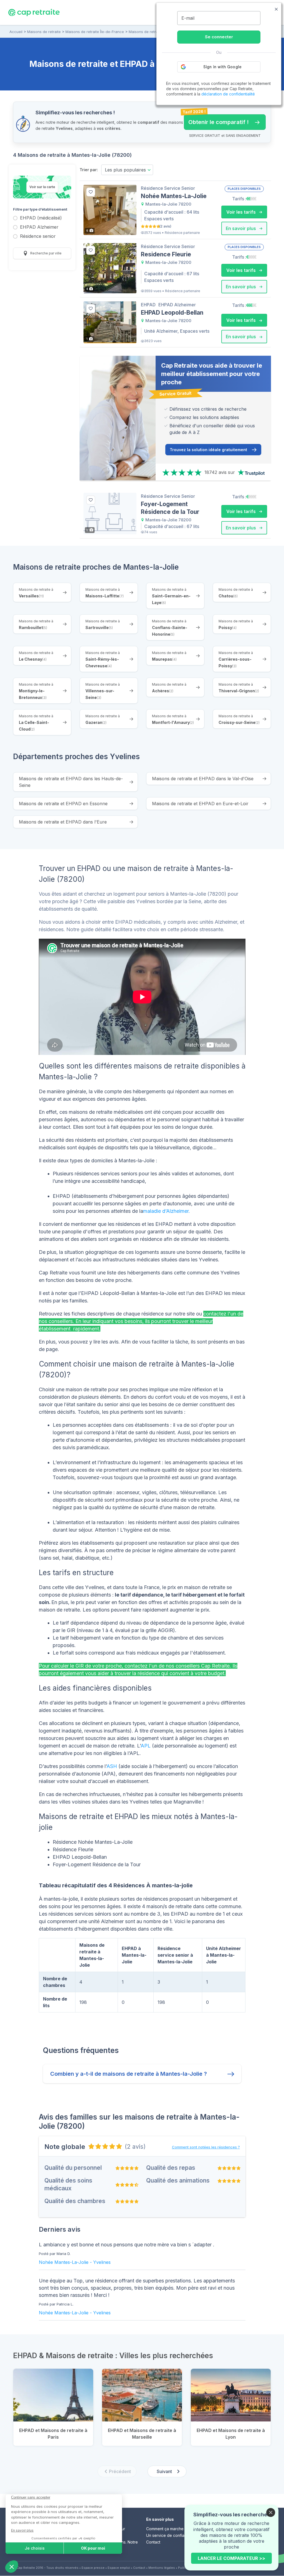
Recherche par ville (45, 253)
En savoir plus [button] (241, 228)
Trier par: (89, 170)
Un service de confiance (169, 2535)
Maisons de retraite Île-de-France (95, 32)
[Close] (271, 2512)
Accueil (16, 32)
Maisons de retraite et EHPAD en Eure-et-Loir (200, 804)
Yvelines (102, 2262)
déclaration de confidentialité (228, 94)
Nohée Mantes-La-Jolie (64, 2262)
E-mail (188, 18)
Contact (153, 2542)
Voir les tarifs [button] (242, 212)
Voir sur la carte (42, 187)
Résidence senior (38, 237)
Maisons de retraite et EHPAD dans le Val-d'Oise (203, 779)
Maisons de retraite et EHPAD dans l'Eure (63, 822)
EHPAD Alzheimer (39, 227)
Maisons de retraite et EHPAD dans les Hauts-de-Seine (71, 782)
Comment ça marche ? (166, 2529)
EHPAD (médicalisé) (41, 218)
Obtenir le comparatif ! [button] (216, 120)
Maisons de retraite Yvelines (153, 32)
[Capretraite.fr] (34, 12)
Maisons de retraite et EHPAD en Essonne (63, 804)
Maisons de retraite (44, 32)
